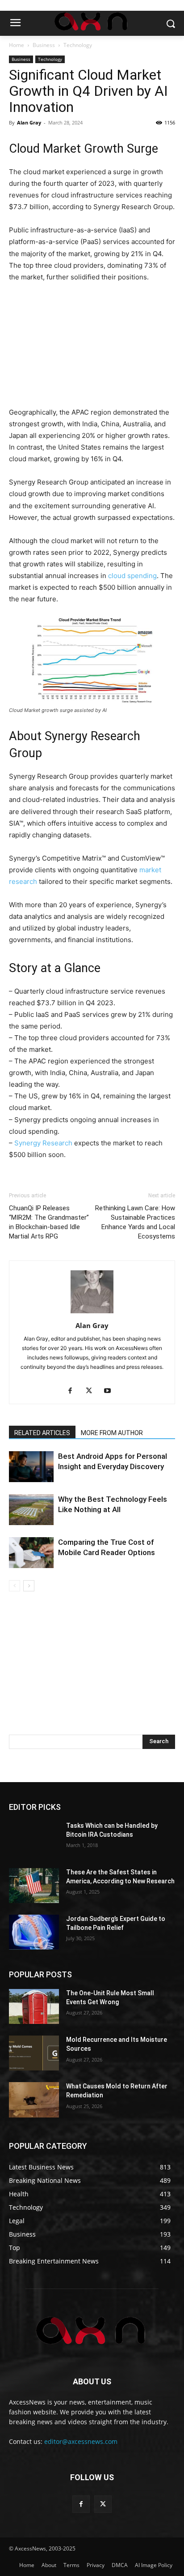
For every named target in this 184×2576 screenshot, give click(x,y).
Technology (78, 45)
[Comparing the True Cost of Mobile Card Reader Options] (31, 1553)
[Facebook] (73, 1391)
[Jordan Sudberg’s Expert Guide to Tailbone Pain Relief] (34, 1932)
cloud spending (132, 576)
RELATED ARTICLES (42, 1433)
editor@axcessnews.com (81, 2441)
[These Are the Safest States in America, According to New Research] (34, 1886)
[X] (92, 1391)
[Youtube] (111, 1391)
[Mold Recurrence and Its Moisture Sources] (34, 2053)
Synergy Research (43, 1143)
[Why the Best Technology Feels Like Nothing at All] (31, 1510)
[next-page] (29, 1586)
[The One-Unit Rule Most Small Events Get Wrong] (34, 2006)
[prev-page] (15, 1586)
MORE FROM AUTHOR (112, 1433)
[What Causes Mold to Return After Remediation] (34, 2100)
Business (44, 45)
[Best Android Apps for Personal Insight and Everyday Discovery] (31, 1467)
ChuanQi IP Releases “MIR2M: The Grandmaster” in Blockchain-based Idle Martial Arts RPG (49, 1222)
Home (17, 45)
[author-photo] (92, 1313)
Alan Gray (29, 122)
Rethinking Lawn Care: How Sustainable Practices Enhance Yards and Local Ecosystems (135, 1222)
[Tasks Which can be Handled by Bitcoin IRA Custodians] (34, 1839)
